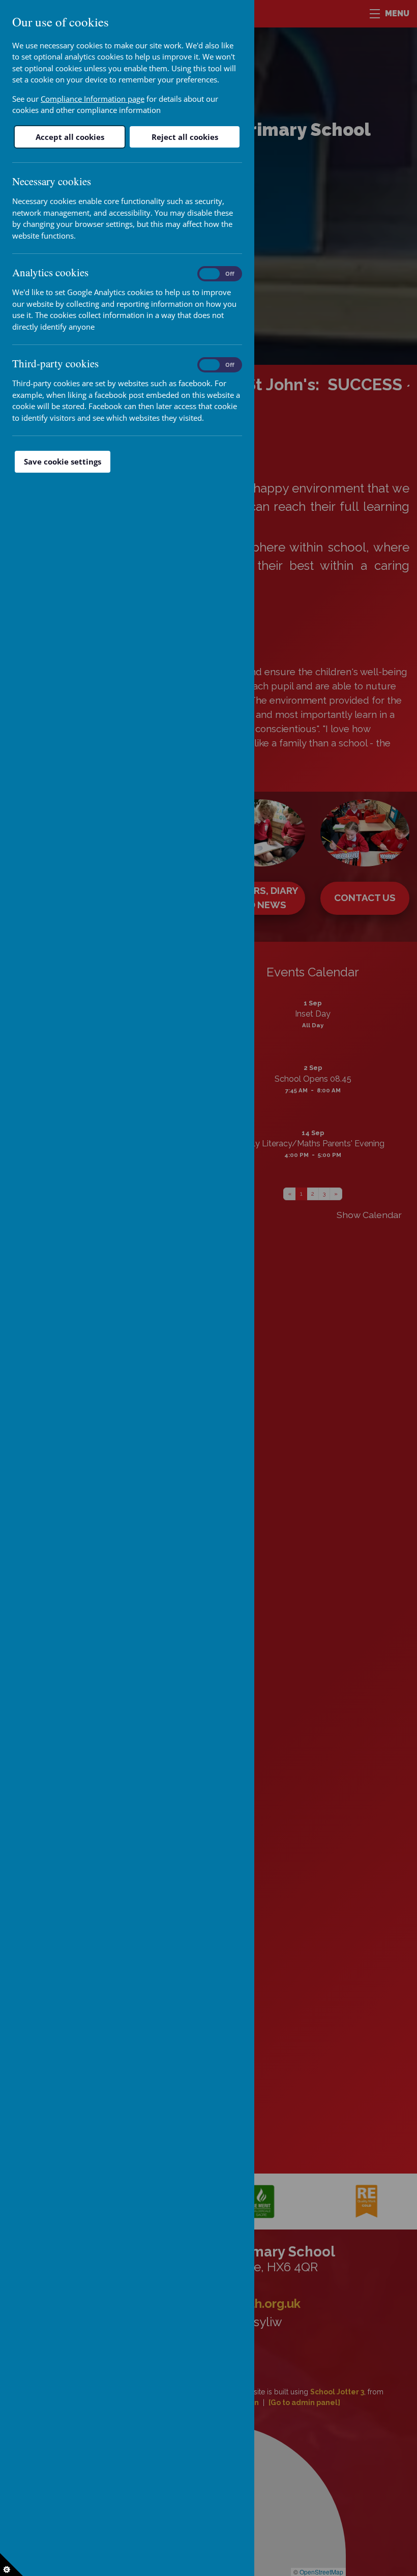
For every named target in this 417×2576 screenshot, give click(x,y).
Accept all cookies (70, 137)
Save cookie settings (63, 461)
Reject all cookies (185, 137)
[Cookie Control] (11, 2565)
